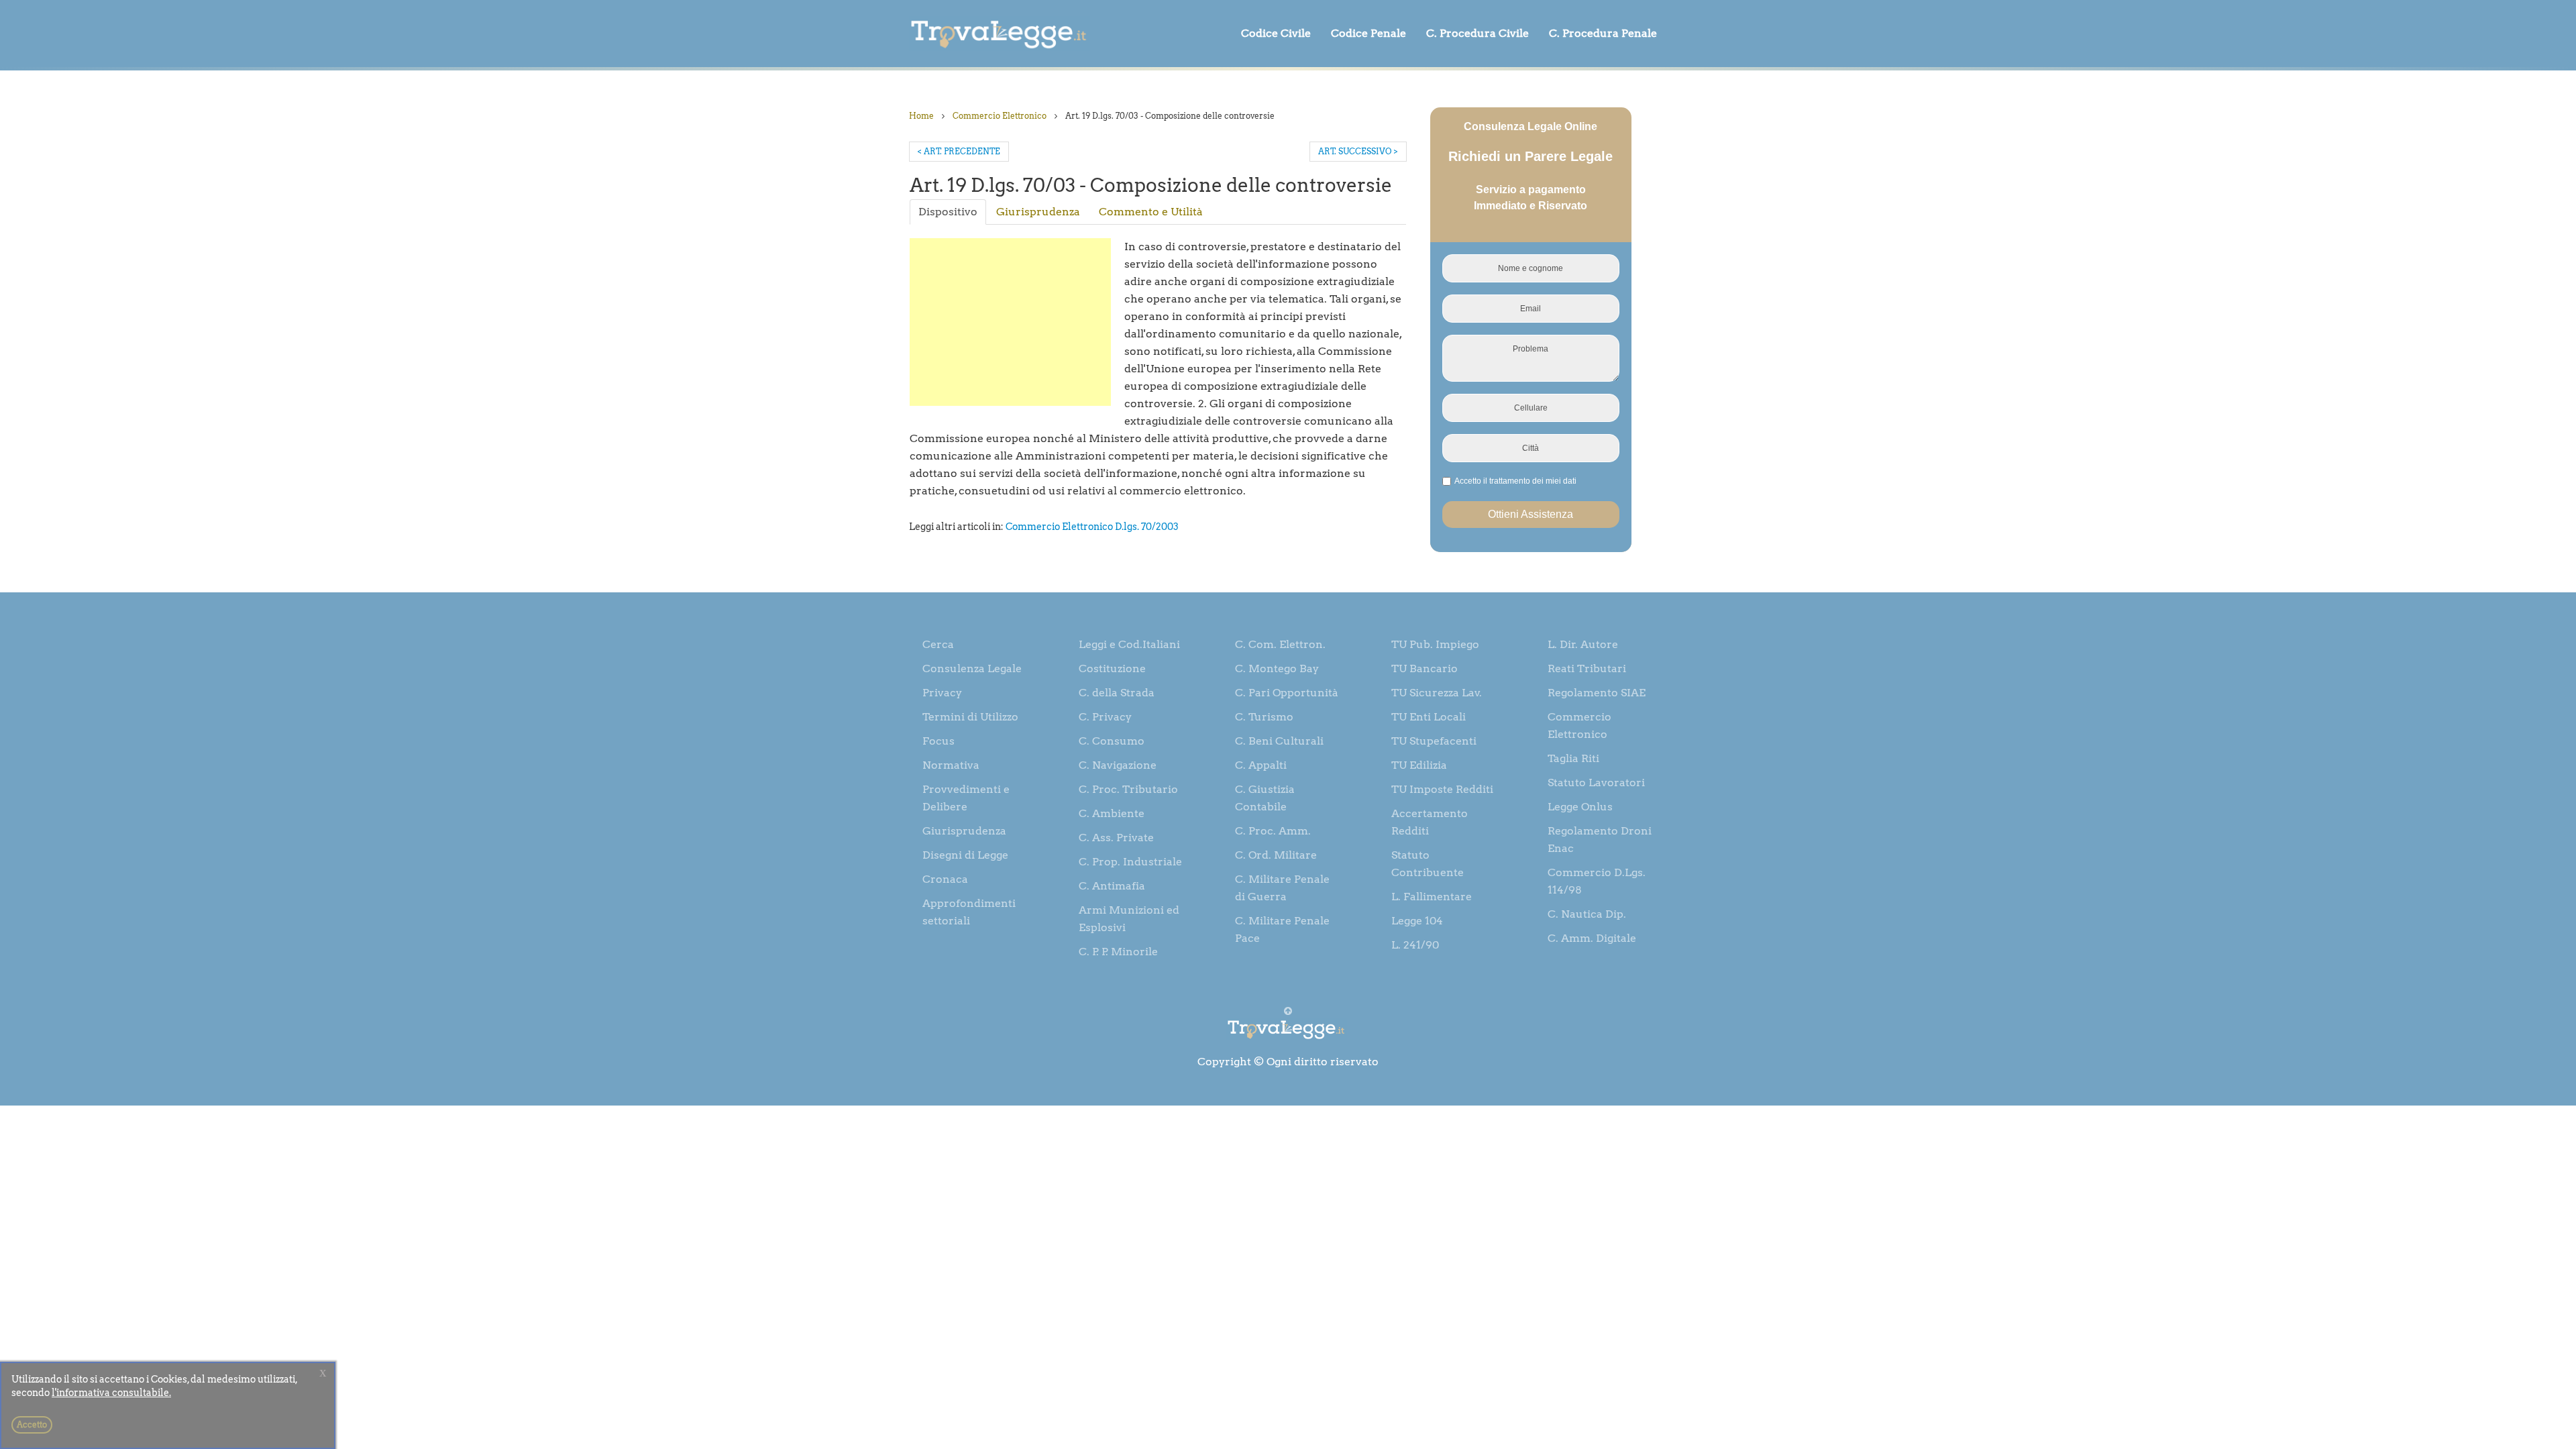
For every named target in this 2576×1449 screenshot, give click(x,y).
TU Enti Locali (1429, 717)
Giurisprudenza (1038, 212)
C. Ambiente (1112, 813)
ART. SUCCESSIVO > (1358, 151)
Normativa (951, 765)
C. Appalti (1261, 765)
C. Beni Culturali (1279, 741)
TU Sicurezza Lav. (1437, 693)
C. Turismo (1264, 717)
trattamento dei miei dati (1533, 481)
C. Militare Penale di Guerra (1282, 888)
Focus (938, 741)
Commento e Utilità (1151, 212)
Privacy (942, 693)
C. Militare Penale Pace (1282, 929)
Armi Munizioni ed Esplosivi (1129, 919)
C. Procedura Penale (1603, 33)
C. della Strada (1117, 693)
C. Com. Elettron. (1280, 644)
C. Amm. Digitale (1592, 938)
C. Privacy (1105, 717)
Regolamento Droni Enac (1600, 840)
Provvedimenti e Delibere (966, 798)
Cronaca (945, 879)
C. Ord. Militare (1276, 855)
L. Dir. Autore (1583, 644)
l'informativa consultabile (110, 1393)
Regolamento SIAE (1597, 693)
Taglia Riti (1573, 758)
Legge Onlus (1580, 807)
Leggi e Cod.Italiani (1129, 644)
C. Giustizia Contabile (1265, 798)
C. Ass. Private (1116, 838)
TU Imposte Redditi (1442, 789)
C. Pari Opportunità (1287, 693)
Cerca (938, 644)
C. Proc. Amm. (1273, 831)
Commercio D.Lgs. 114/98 (1597, 881)
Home (921, 116)
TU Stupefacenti (1434, 741)
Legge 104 (1417, 921)
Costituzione (1112, 668)
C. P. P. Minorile (1118, 952)
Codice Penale (1368, 33)
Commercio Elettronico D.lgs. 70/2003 (1092, 527)
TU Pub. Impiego (1435, 644)
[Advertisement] (1010, 322)
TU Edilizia (1419, 765)
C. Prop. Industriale (1130, 862)
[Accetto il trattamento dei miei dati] (1514, 482)
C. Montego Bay (1277, 668)
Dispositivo (948, 212)
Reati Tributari (1587, 668)
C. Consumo (1112, 741)
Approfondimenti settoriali (969, 912)
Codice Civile (1276, 33)
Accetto (32, 1425)
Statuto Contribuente (1428, 864)
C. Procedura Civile (1478, 33)
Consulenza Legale (972, 668)
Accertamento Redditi (1430, 822)
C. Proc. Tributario (1128, 789)
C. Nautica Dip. (1587, 914)
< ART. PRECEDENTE (959, 151)
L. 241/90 (1415, 945)
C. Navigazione (1118, 765)
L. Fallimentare (1432, 897)
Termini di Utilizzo (970, 717)
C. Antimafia (1112, 886)
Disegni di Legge (965, 855)
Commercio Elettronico (1000, 116)
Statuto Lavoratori (1596, 783)
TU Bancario (1425, 668)
